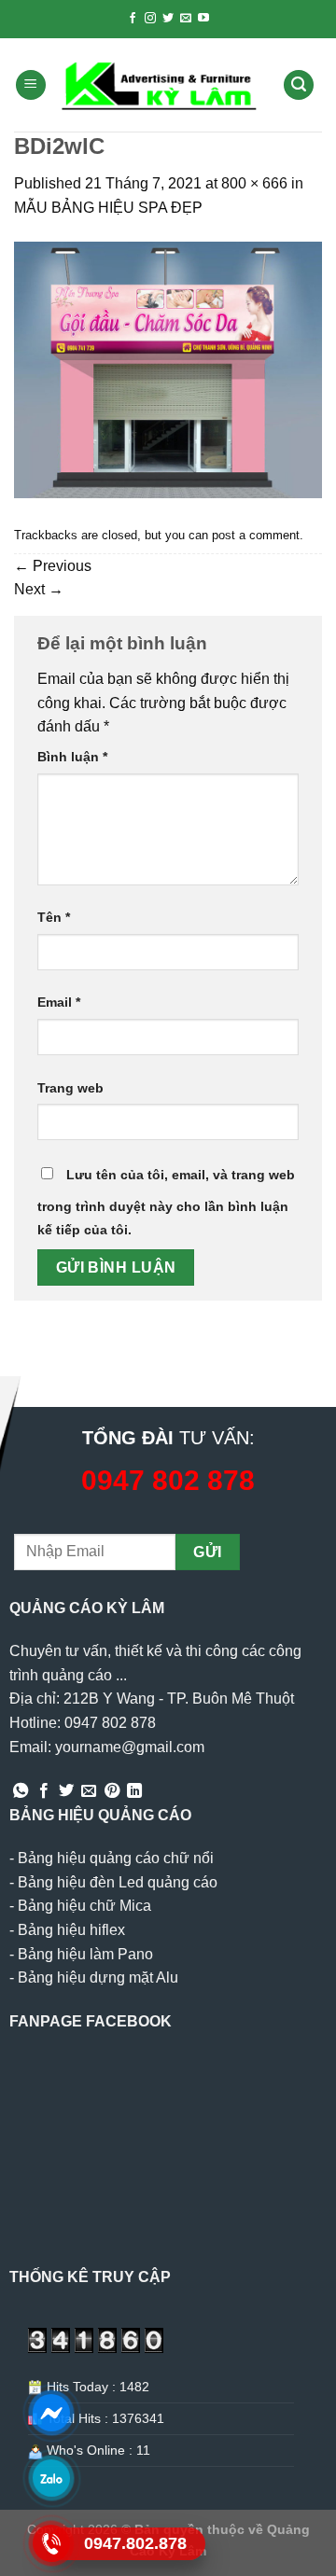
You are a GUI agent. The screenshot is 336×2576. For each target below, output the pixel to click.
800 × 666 (254, 183)
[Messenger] (52, 2413)
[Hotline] (52, 2543)
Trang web (70, 1088)
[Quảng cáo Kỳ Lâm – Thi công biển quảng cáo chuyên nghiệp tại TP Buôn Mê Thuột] (161, 85)
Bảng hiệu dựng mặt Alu (98, 1977)
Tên (54, 917)
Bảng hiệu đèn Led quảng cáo (118, 1882)
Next (39, 589)
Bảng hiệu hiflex (71, 1930)
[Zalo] (52, 2478)
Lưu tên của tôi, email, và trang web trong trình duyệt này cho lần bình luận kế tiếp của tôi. (166, 1203)
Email (59, 1002)
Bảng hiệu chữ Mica (84, 1906)
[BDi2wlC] (168, 369)
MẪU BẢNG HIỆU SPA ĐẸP (108, 208)
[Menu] (31, 85)
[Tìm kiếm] (299, 85)
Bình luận (72, 757)
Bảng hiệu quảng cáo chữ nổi (116, 1858)
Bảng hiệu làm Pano (85, 1954)
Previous (53, 566)
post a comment (256, 535)
